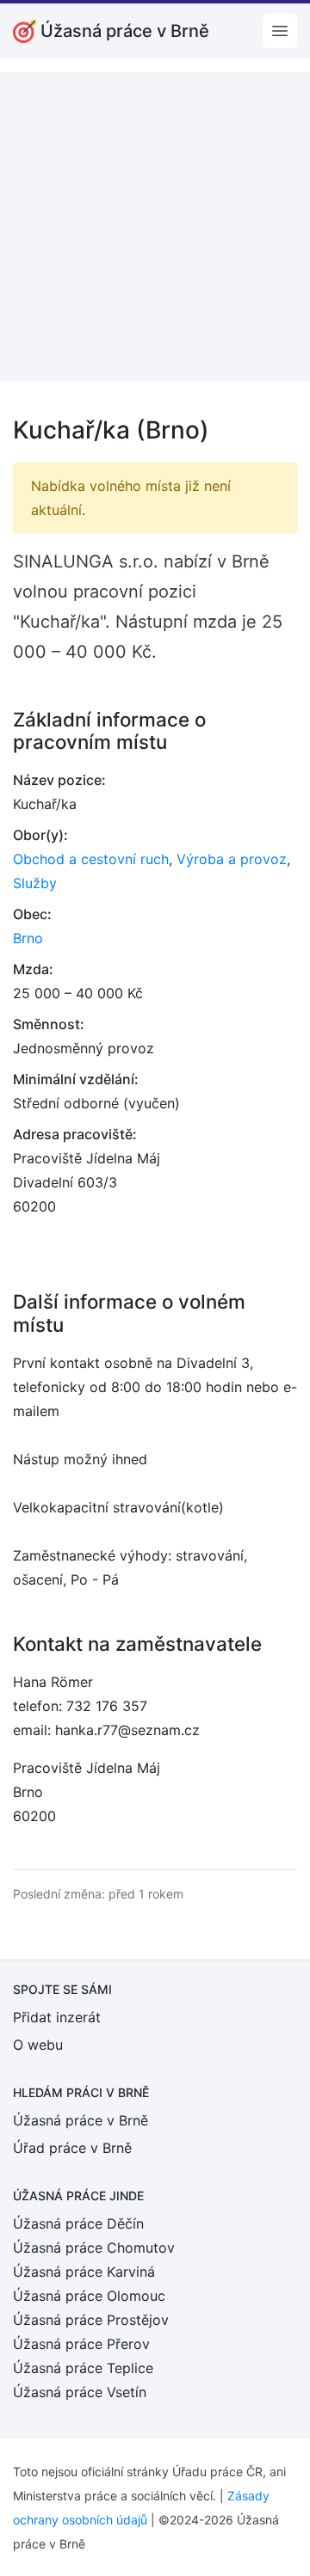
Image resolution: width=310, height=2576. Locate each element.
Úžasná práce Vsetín (80, 2392)
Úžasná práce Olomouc (89, 2296)
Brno (28, 938)
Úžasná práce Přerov (81, 2344)
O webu (38, 2045)
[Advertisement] (155, 227)
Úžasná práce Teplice (83, 2368)
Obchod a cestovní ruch (91, 859)
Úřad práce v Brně (72, 2148)
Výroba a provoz (232, 859)
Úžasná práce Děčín (78, 2223)
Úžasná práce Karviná (84, 2272)
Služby (35, 883)
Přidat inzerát (57, 2017)
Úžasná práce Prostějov (91, 2320)
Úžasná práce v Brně (81, 2120)
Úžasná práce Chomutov (94, 2248)
